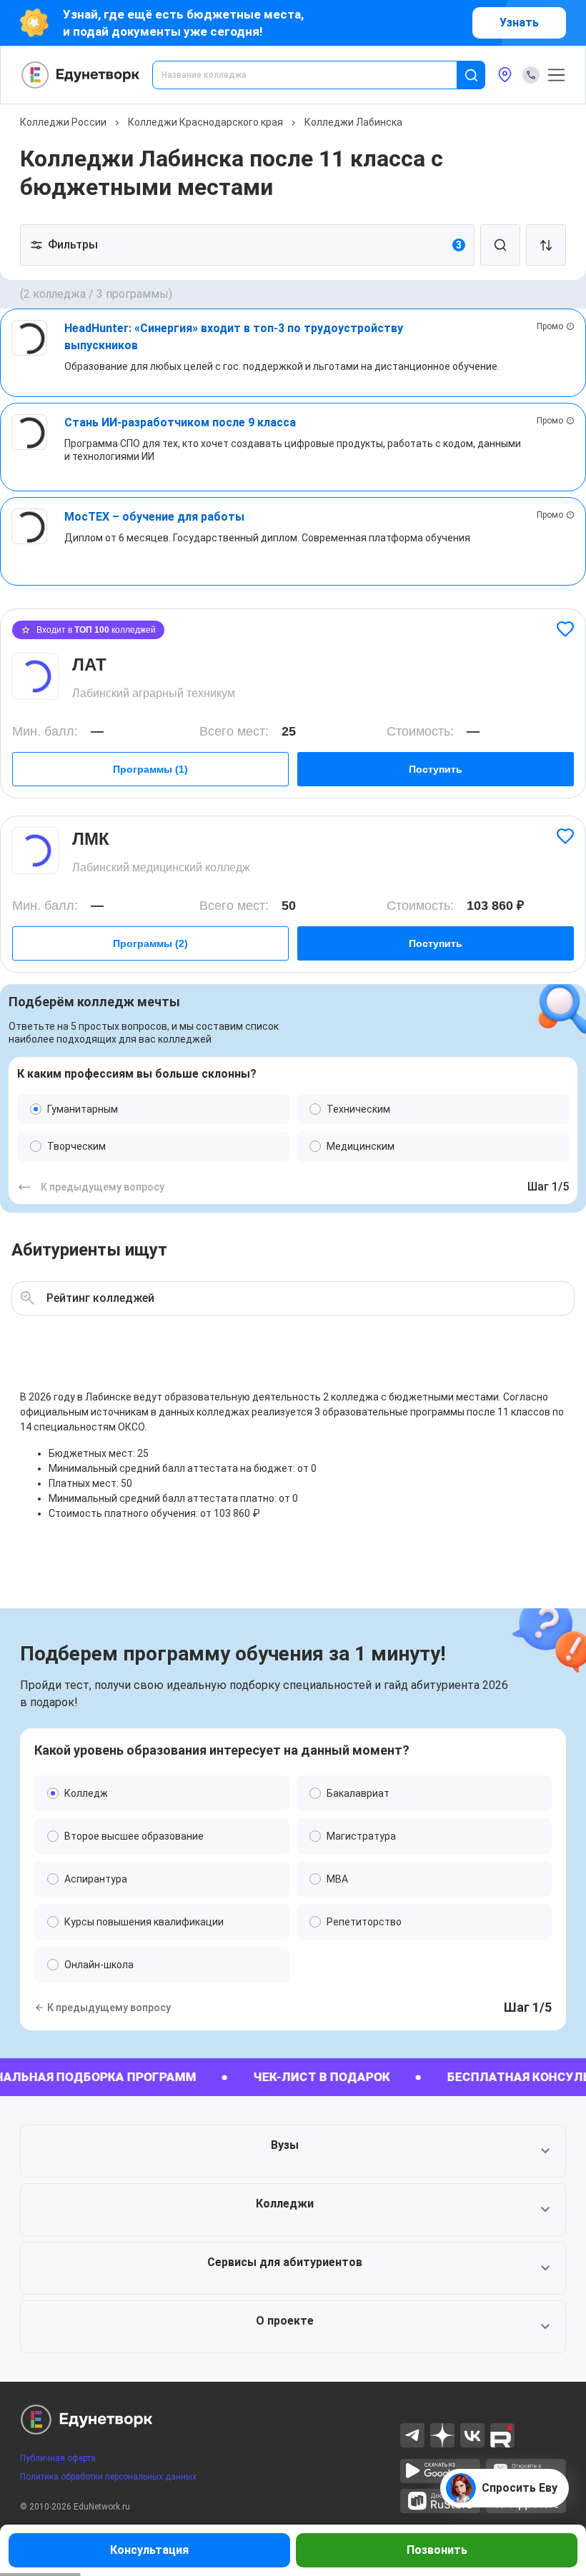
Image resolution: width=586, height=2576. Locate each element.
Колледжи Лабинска (353, 122)
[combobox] (314, 75)
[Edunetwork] (81, 75)
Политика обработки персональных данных (108, 2477)
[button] (293, 2151)
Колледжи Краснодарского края (205, 122)
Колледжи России (63, 122)
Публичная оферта (58, 2458)
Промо (550, 326)
